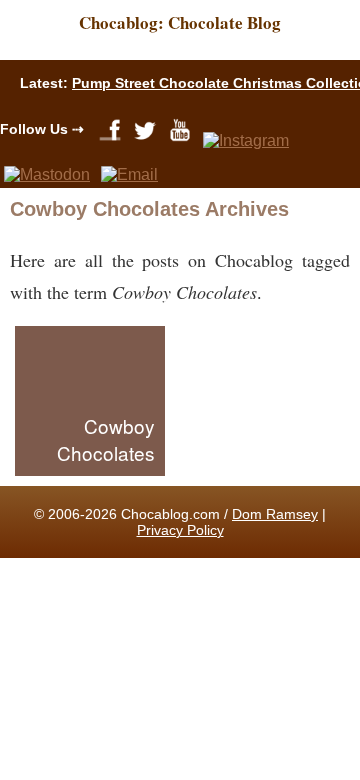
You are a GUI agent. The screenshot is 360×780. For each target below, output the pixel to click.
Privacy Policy (180, 530)
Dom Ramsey (275, 514)
